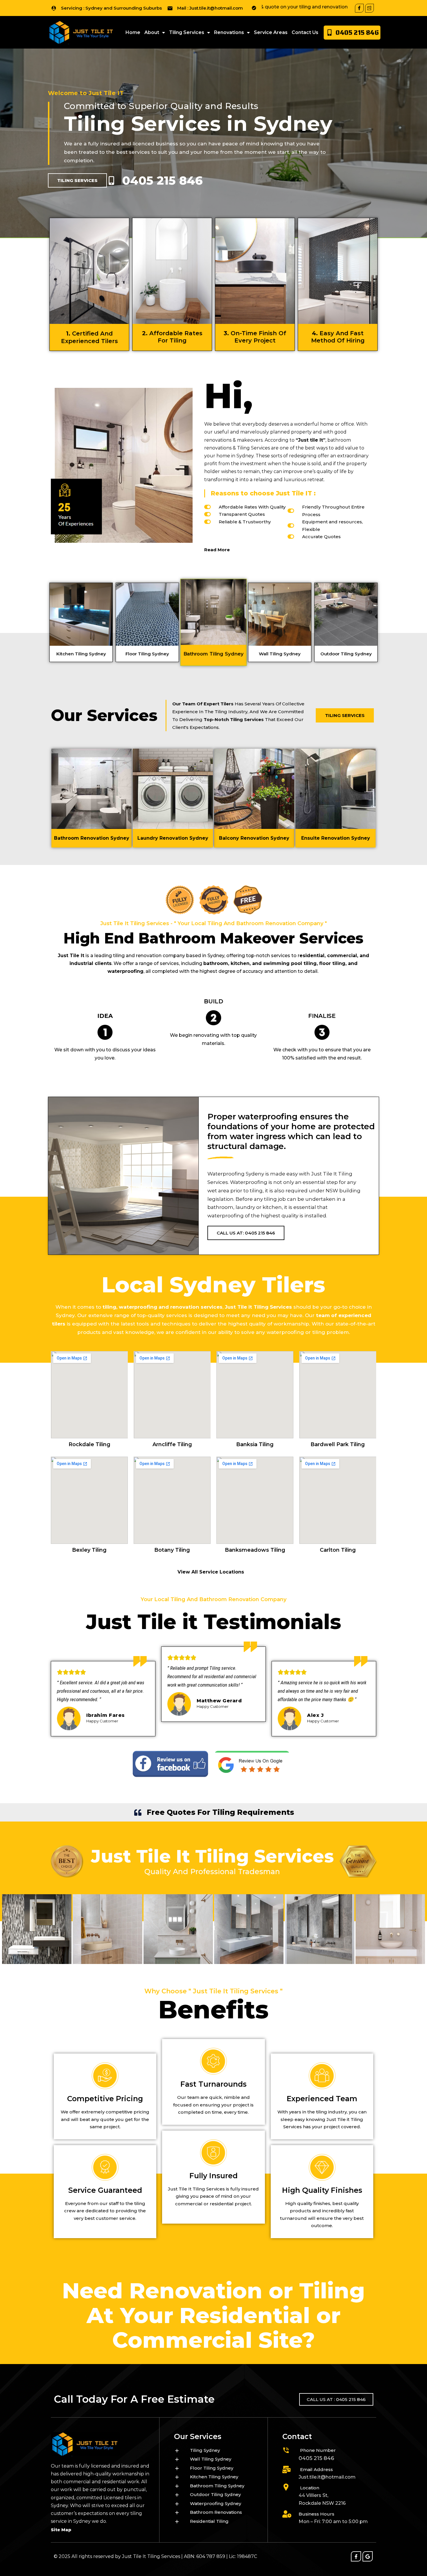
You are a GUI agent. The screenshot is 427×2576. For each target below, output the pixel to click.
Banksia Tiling (255, 1444)
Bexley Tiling (89, 1550)
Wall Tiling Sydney (280, 654)
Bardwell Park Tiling (338, 1444)
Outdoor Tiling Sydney (346, 654)
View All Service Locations (211, 1572)
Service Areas (271, 32)
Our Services (104, 715)
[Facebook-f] (359, 8)
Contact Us (305, 32)
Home (133, 32)
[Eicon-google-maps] (369, 8)
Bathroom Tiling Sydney (214, 652)
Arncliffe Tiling (172, 1444)
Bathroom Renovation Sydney (92, 838)
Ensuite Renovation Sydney (336, 838)
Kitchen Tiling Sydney (81, 654)
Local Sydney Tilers (214, 1285)
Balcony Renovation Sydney (254, 838)
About (152, 32)
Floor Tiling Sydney (147, 654)
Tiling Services (187, 32)
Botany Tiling (172, 1550)
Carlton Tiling (338, 1550)
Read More (217, 550)
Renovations (229, 32)
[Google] (368, 2556)
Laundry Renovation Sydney (173, 838)
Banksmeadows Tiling (255, 1550)
